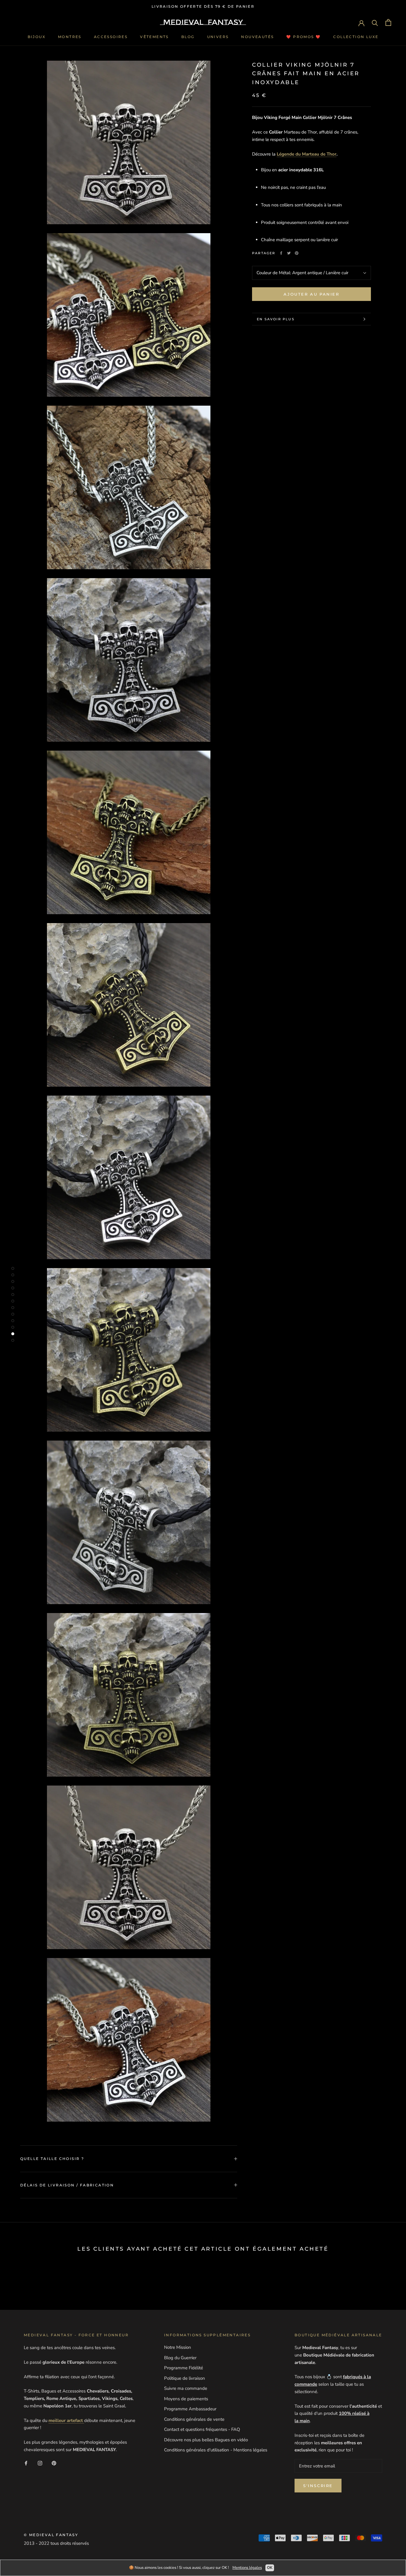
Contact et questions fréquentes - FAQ (202, 2429)
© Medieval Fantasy (51, 2535)
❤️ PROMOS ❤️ (303, 37)
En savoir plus (276, 319)
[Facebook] (281, 253)
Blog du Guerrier (180, 2358)
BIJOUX (37, 37)
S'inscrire (318, 2486)
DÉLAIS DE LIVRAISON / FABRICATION (67, 2185)
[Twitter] (289, 253)
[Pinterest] (297, 253)
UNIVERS (218, 37)
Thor (332, 154)
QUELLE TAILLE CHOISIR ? (52, 2159)
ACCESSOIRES (111, 37)
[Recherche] (375, 22)
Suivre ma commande (186, 2388)
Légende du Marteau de (301, 154)
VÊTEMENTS (154, 37)
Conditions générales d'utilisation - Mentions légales (216, 2450)
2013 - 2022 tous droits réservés (56, 2543)
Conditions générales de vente (194, 2419)
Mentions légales (247, 2568)
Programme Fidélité (184, 2368)
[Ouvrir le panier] (388, 22)
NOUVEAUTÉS (257, 37)
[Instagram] (40, 2463)
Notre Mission (178, 2347)
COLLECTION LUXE (356, 37)
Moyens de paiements (186, 2399)
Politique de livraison (185, 2378)
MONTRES (70, 37)
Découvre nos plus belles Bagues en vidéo (206, 2440)
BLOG (188, 37)
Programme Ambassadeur (190, 2409)
